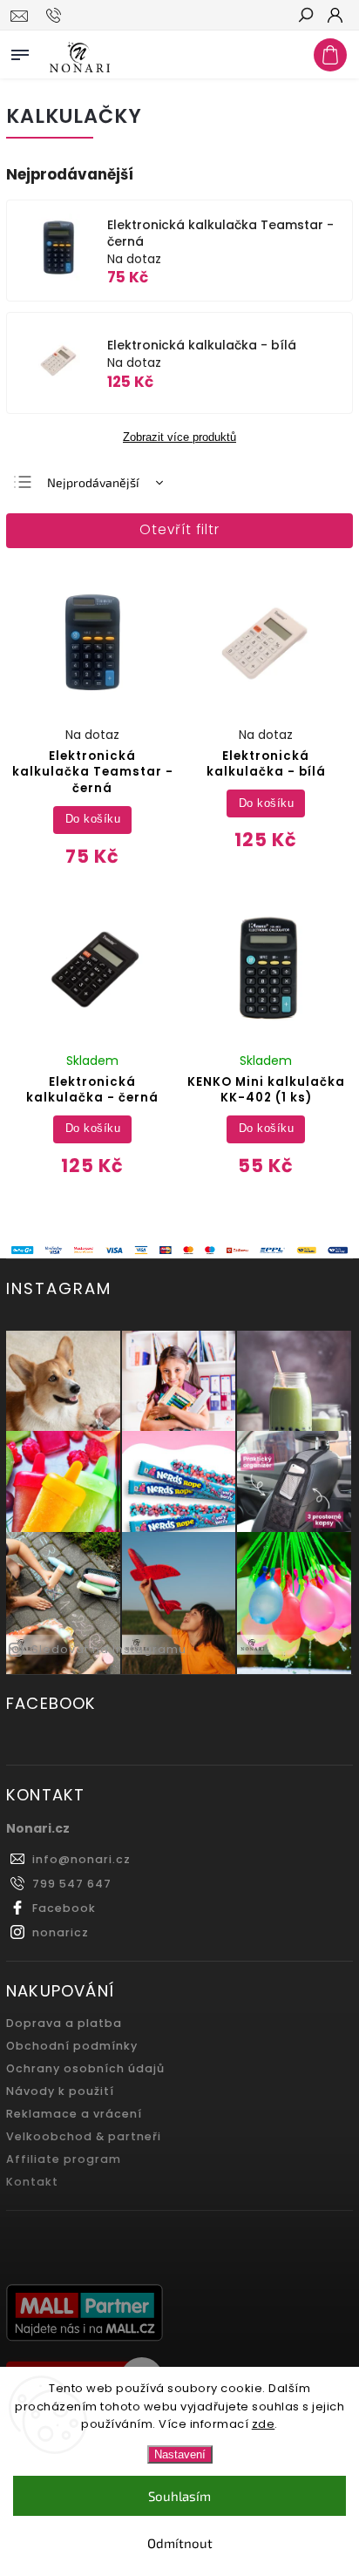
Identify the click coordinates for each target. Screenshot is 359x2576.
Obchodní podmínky (72, 2046)
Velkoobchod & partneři (84, 2136)
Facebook (64, 1908)
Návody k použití (60, 2091)
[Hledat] (305, 17)
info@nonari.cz (81, 1859)
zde (264, 2424)
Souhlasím (179, 2496)
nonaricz (61, 1932)
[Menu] (20, 51)
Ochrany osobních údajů (85, 2068)
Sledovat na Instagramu (109, 1649)
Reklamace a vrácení (74, 2114)
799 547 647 (72, 1884)
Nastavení (180, 2454)
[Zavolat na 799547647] (56, 16)
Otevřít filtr (179, 529)
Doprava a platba (64, 2023)
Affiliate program (64, 2159)
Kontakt (32, 2182)
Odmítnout (180, 2543)
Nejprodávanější (93, 482)
